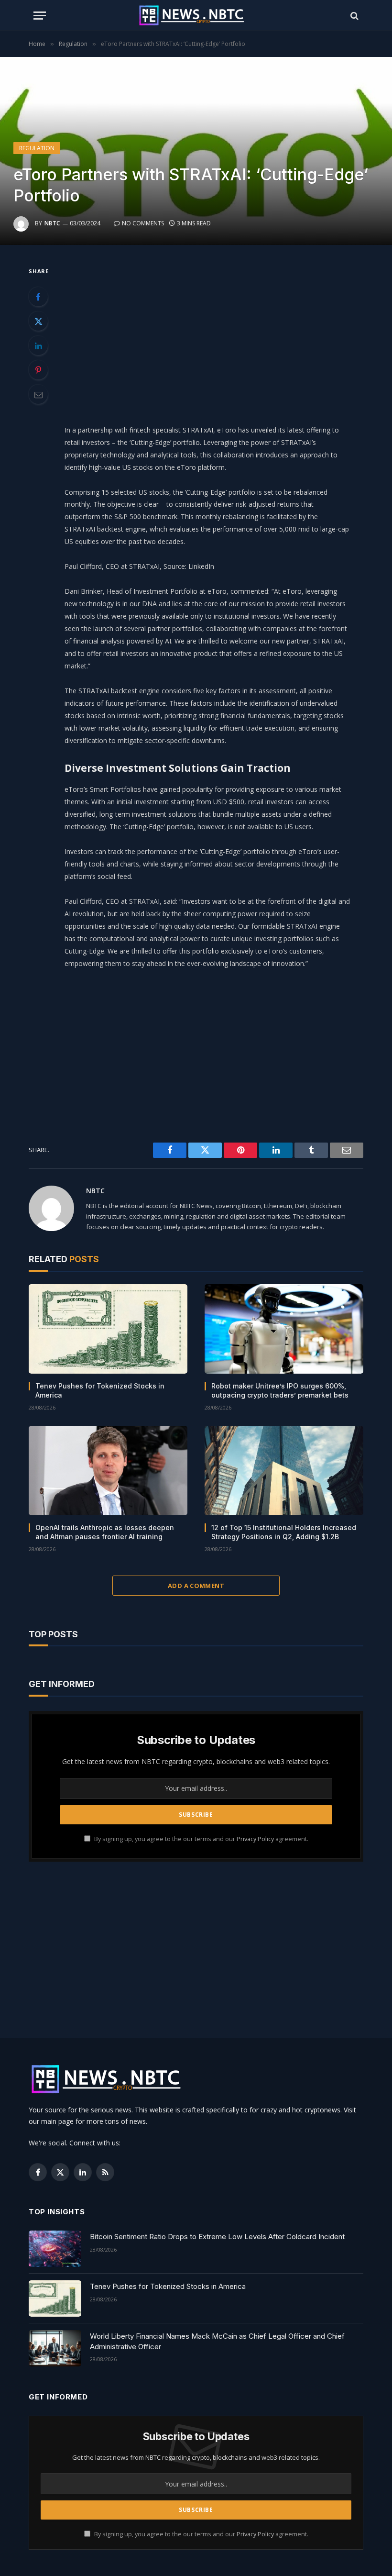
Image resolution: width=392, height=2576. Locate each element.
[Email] (38, 394)
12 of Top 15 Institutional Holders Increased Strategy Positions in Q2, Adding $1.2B (284, 1532)
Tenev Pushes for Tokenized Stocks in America (100, 1390)
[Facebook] (38, 297)
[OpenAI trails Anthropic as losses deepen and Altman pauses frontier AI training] (108, 1471)
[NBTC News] (196, 16)
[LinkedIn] (38, 345)
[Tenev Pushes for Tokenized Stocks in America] (108, 1329)
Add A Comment (196, 1586)
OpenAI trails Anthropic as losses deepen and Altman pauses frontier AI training (105, 1532)
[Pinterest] (38, 370)
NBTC (52, 223)
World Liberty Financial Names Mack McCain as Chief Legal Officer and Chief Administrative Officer (217, 2341)
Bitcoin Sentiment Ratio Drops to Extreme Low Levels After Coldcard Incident (217, 2237)
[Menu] (40, 16)
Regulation (37, 148)
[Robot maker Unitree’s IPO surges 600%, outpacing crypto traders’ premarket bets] (284, 1329)
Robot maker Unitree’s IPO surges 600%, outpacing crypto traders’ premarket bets (280, 1390)
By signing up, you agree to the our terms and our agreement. (201, 1839)
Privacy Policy (255, 1839)
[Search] (354, 16)
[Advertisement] (219, 332)
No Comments (143, 223)
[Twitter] (38, 321)
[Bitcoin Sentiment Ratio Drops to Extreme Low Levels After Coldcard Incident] (55, 2249)
